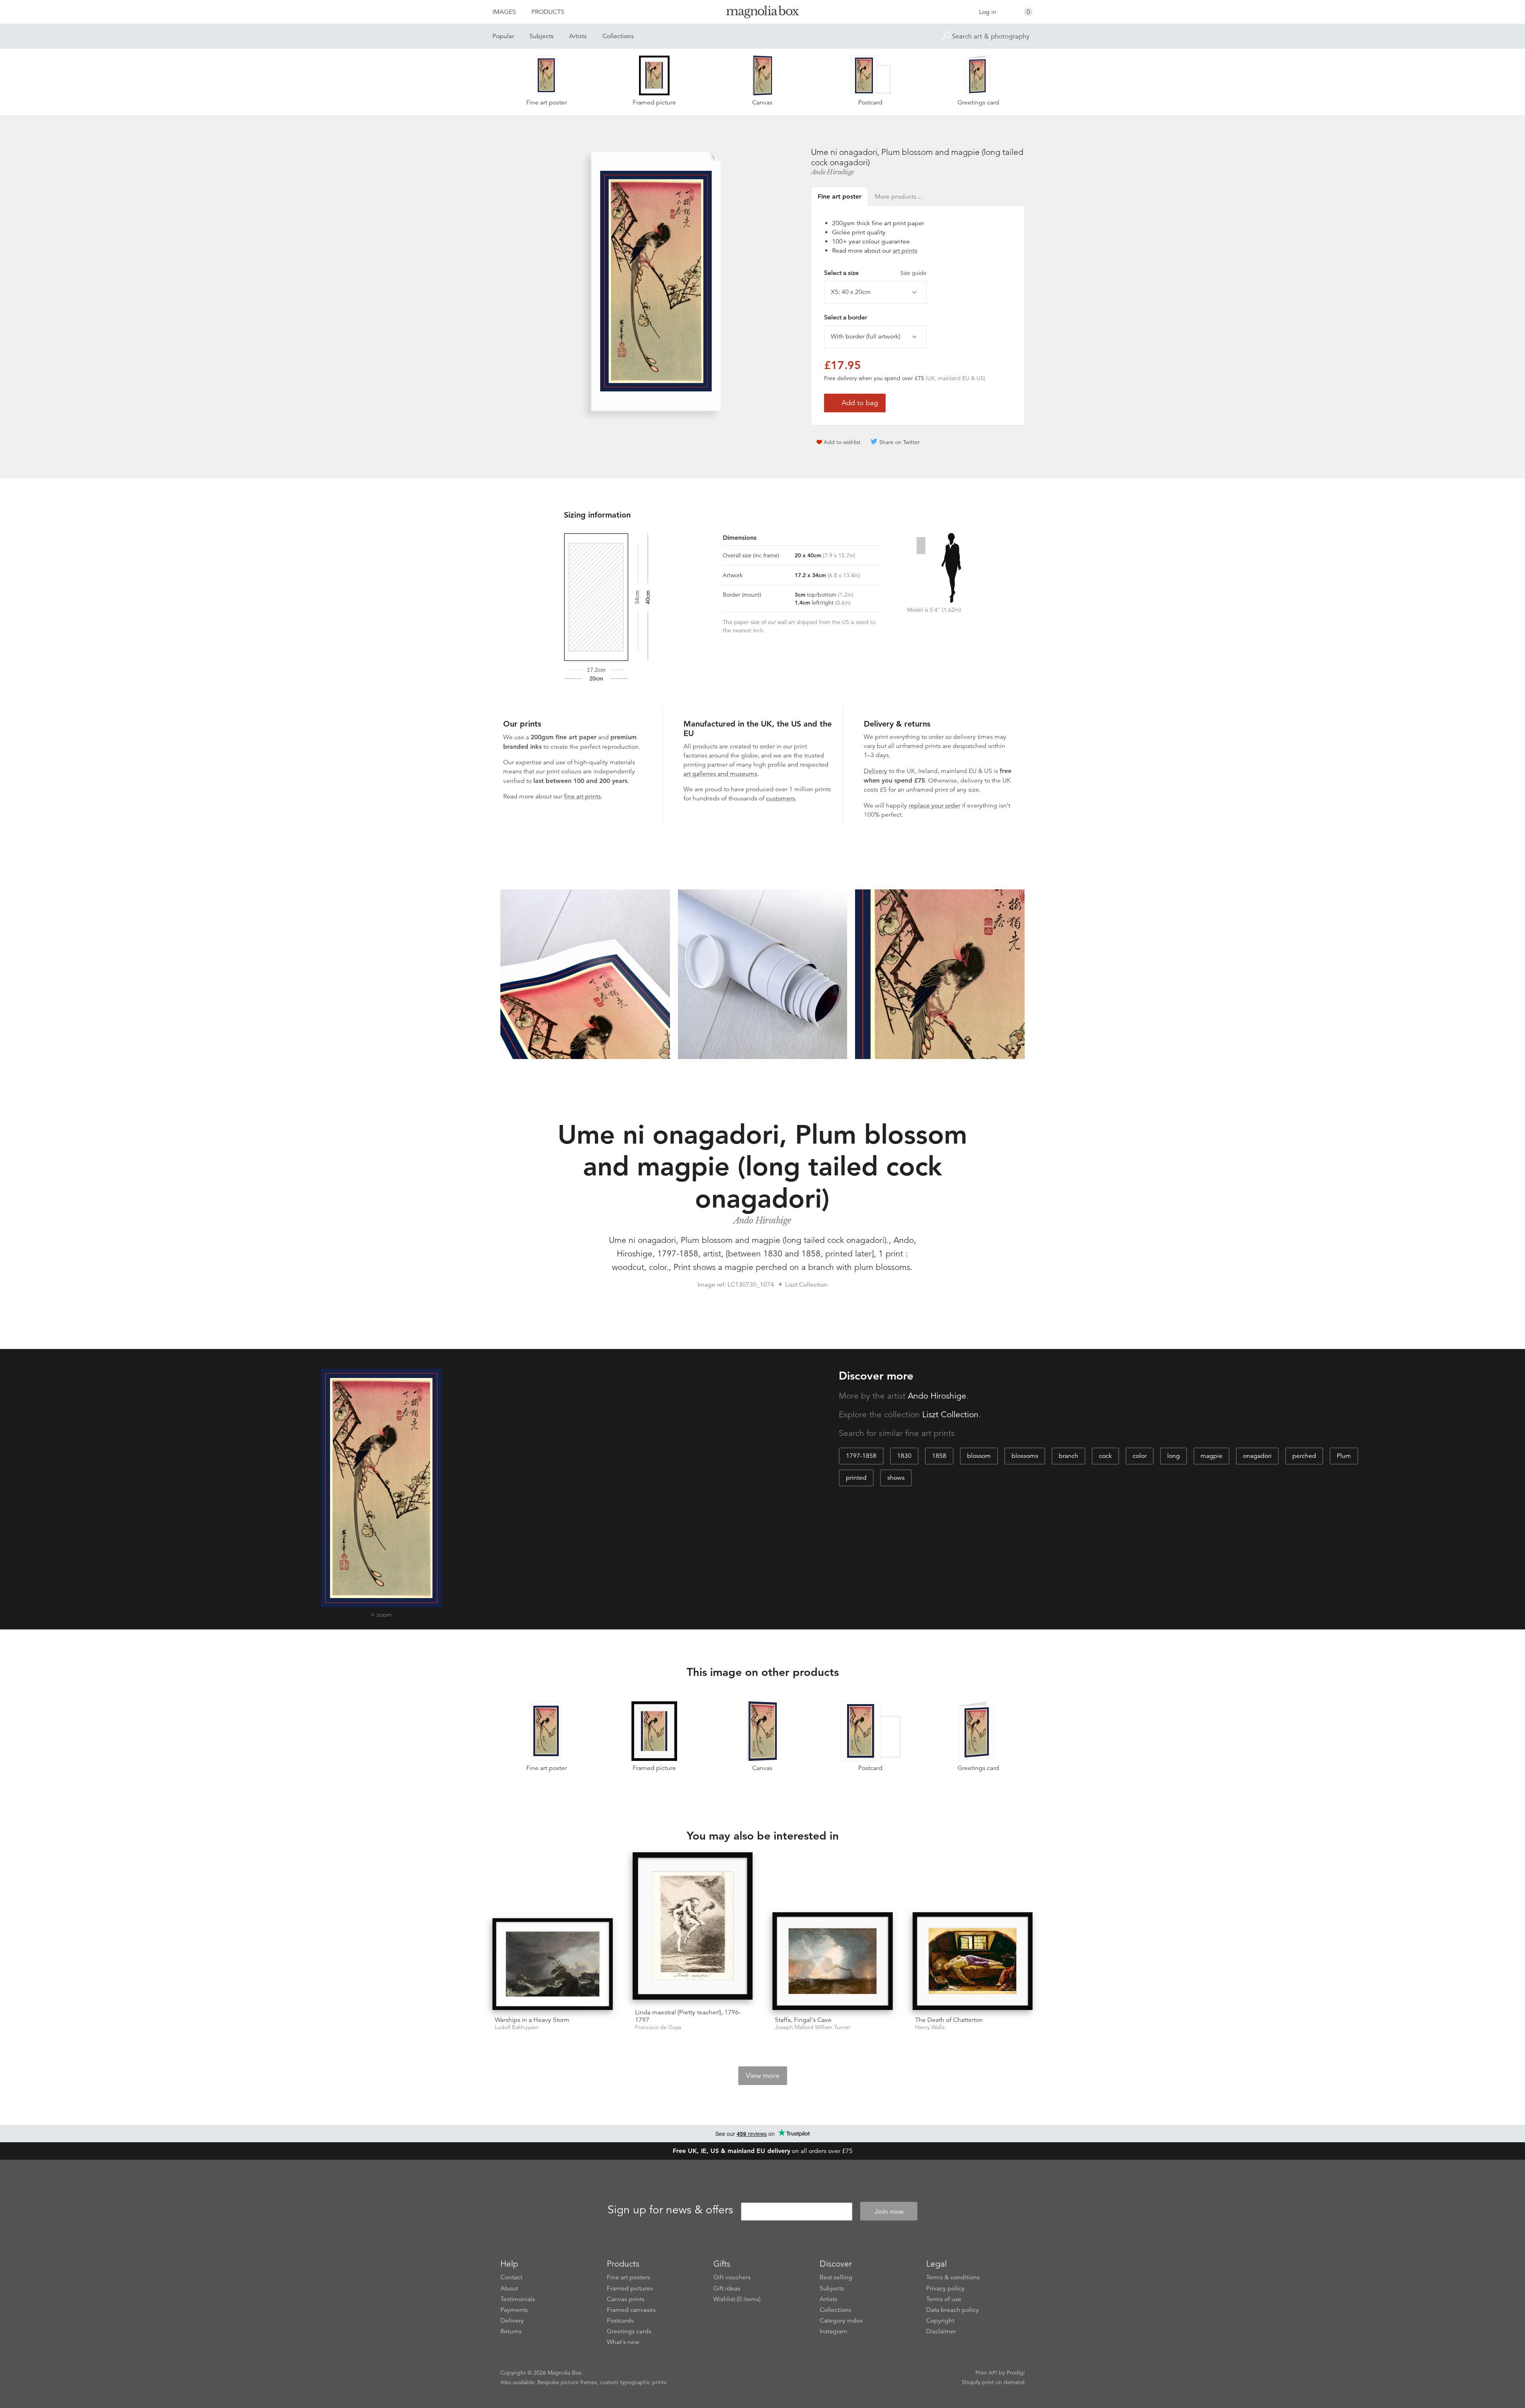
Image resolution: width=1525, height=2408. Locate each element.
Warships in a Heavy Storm (532, 2020)
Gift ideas (727, 2288)
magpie (1211, 1456)
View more (763, 2076)
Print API (986, 2373)
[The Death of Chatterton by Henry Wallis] (973, 1961)
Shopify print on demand (993, 2382)
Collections (618, 36)
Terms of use (944, 2299)
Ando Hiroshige (833, 172)
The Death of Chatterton (949, 2020)
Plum (1344, 1456)
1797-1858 (861, 1456)
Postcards (620, 2321)
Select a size (875, 273)
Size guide (913, 273)
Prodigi (1016, 2373)
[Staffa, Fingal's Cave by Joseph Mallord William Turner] (833, 1961)
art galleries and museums (720, 774)
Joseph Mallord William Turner (813, 2027)
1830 (904, 1456)
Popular (503, 36)
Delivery (875, 771)
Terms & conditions (953, 2277)
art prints (905, 251)
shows (896, 1478)
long (1174, 1456)
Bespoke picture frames (567, 2382)
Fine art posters (628, 2277)
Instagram (834, 2331)
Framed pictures (630, 2288)
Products (548, 12)
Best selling (836, 2277)
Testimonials (518, 2299)
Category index (841, 2321)
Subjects (541, 36)
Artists (578, 36)
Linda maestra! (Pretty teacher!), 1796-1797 (688, 2016)
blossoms (1025, 1456)
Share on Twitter (900, 442)
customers (781, 798)
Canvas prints (626, 2299)
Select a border (846, 317)
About (509, 2288)
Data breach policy (953, 2310)
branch (1068, 1456)
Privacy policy (945, 2288)
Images (504, 12)
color (1140, 1456)
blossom (979, 1456)
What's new (623, 2342)
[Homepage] (762, 13)
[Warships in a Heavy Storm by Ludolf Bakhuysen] (553, 1964)
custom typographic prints (633, 2382)
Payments (514, 2310)
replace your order (934, 806)
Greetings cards (629, 2331)
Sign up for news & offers (670, 2210)
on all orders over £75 (763, 2151)
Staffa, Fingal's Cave (803, 2020)
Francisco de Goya (658, 2027)
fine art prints (582, 796)
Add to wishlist (842, 442)
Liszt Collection (950, 1415)
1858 (939, 1456)
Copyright (940, 2321)
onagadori (1257, 1456)
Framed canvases (631, 2310)
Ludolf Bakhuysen (517, 2027)
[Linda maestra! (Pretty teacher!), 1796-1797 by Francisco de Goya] (693, 1927)
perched (1304, 1456)
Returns (511, 2331)
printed (856, 1478)
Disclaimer (941, 2331)
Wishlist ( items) (737, 2299)
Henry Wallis (930, 2027)
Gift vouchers (732, 2277)
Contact (511, 2277)
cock (1105, 1456)
